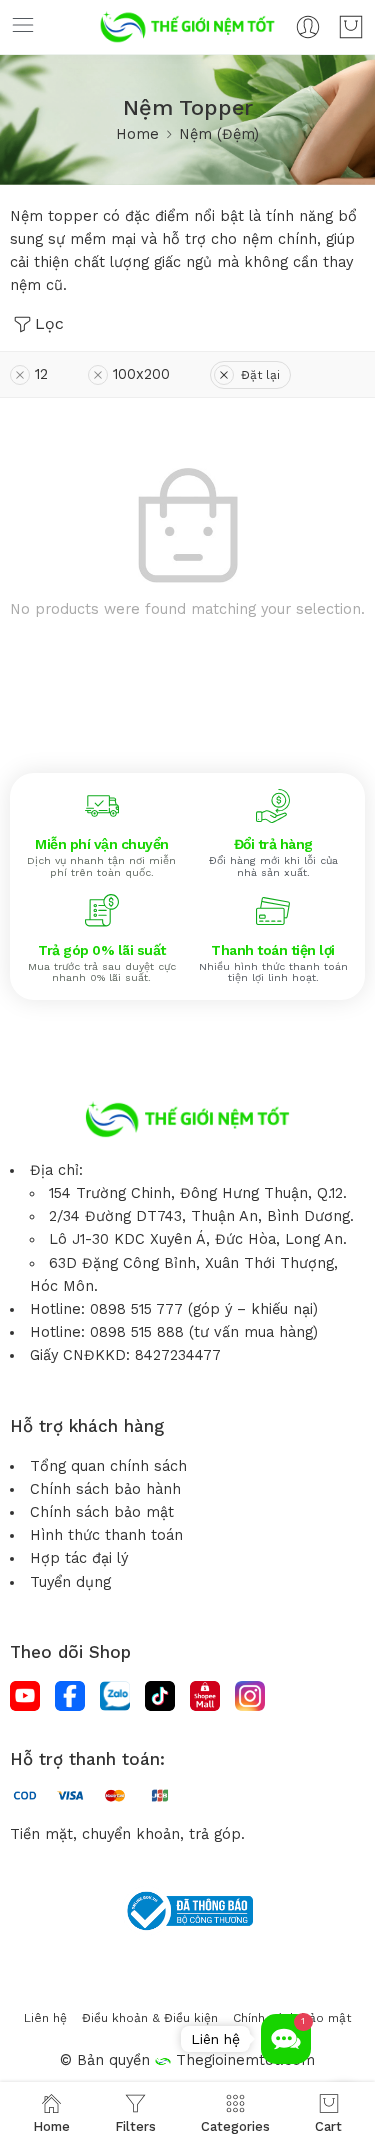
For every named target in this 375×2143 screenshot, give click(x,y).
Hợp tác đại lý (79, 1558)
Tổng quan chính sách (108, 1466)
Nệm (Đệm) (219, 134)
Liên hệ (45, 2018)
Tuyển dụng (70, 1582)
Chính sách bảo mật (102, 1512)
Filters (135, 2126)
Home (137, 134)
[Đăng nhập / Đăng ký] (308, 27)
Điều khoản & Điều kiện (150, 2018)
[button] (286, 2039)
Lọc (49, 323)
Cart (328, 2126)
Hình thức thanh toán (106, 1535)
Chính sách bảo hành (105, 1489)
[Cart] (351, 27)
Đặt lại (260, 375)
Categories (235, 2126)
